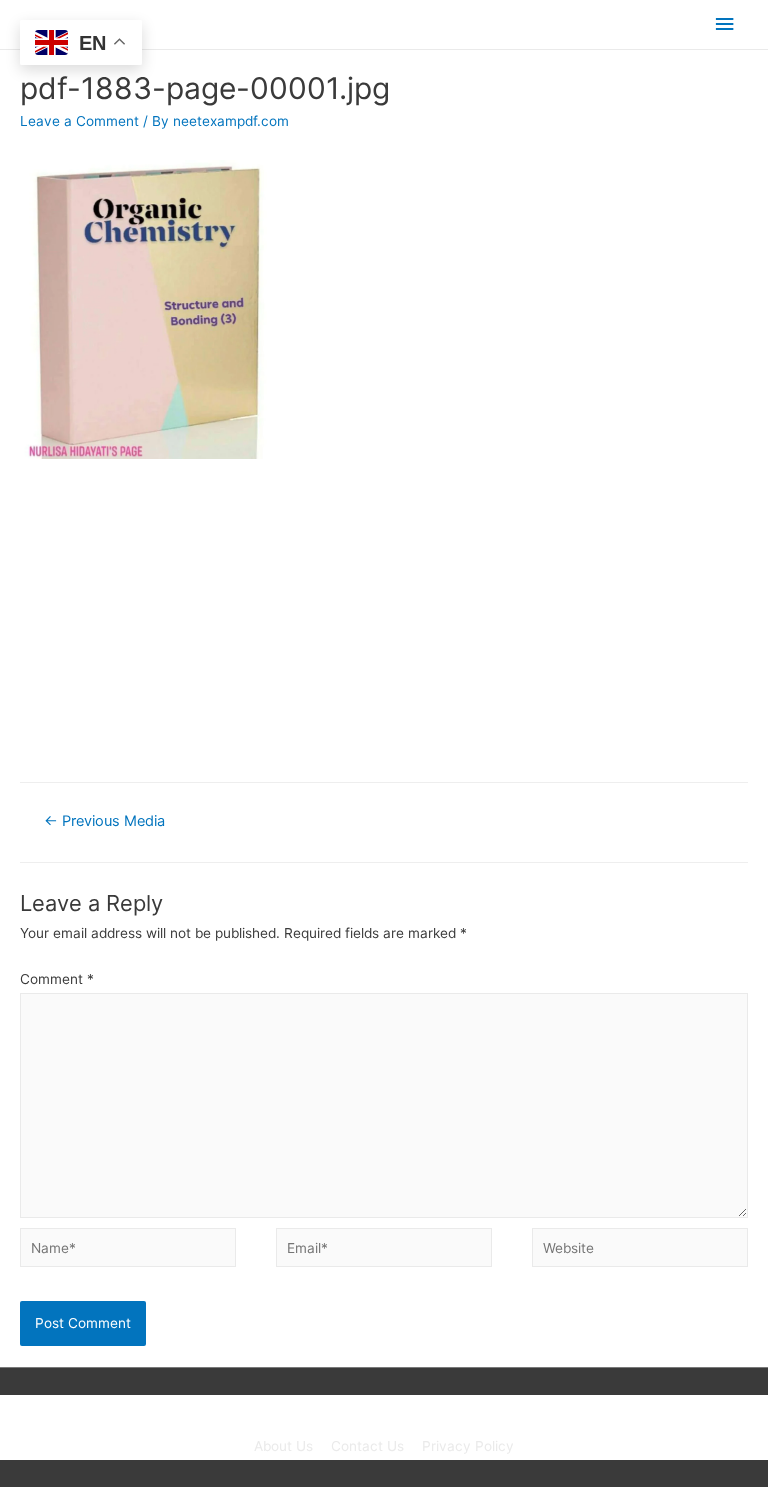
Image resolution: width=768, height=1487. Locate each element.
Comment (57, 979)
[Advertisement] (384, 620)
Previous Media (104, 821)
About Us (283, 1446)
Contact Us (367, 1446)
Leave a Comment (79, 121)
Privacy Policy (468, 1446)
